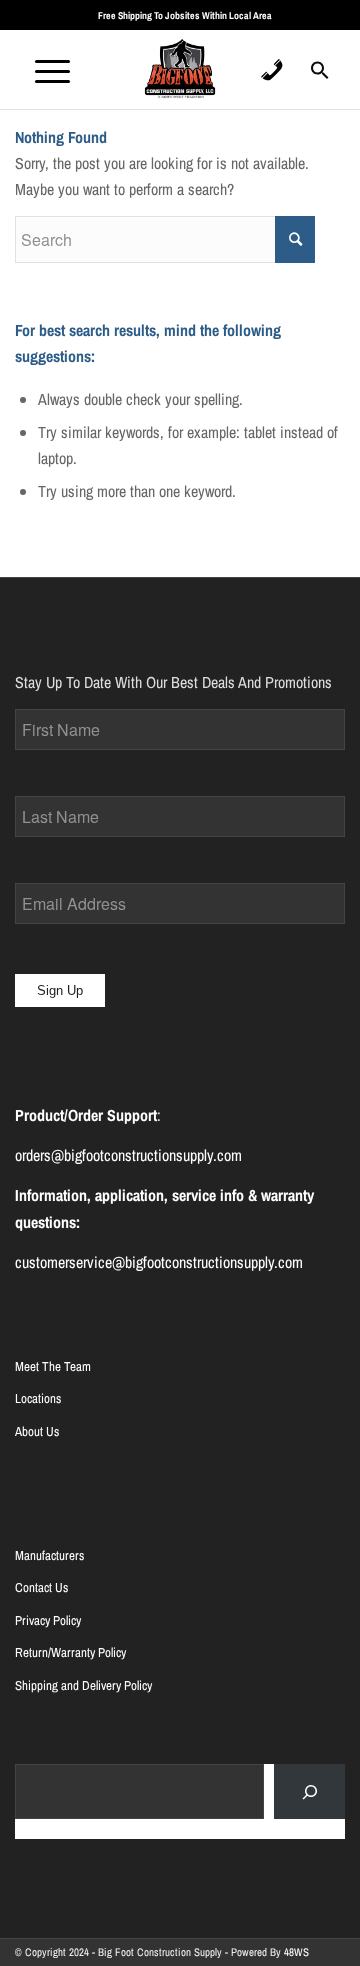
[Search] (309, 1791)
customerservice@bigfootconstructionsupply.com (159, 1262)
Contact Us (41, 1587)
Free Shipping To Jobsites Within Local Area (185, 15)
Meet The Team (53, 1366)
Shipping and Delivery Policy (83, 1685)
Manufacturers (49, 1555)
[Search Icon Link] (320, 76)
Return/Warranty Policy (70, 1652)
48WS (296, 1952)
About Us (37, 1431)
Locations (38, 1398)
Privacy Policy (48, 1620)
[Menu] (42, 69)
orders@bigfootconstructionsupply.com (128, 1155)
